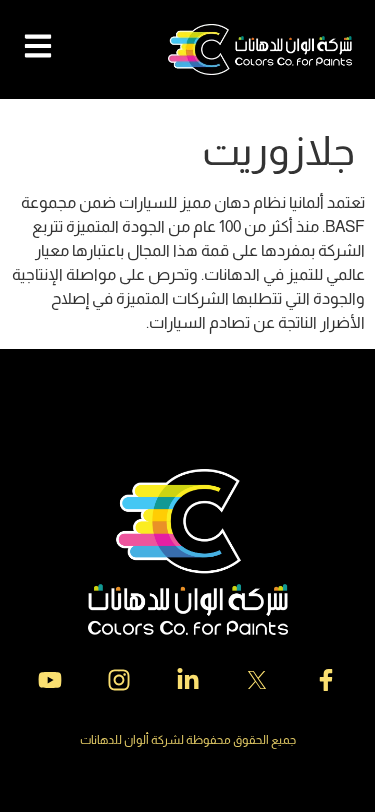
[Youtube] (50, 680)
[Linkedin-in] (188, 680)
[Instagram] (119, 680)
